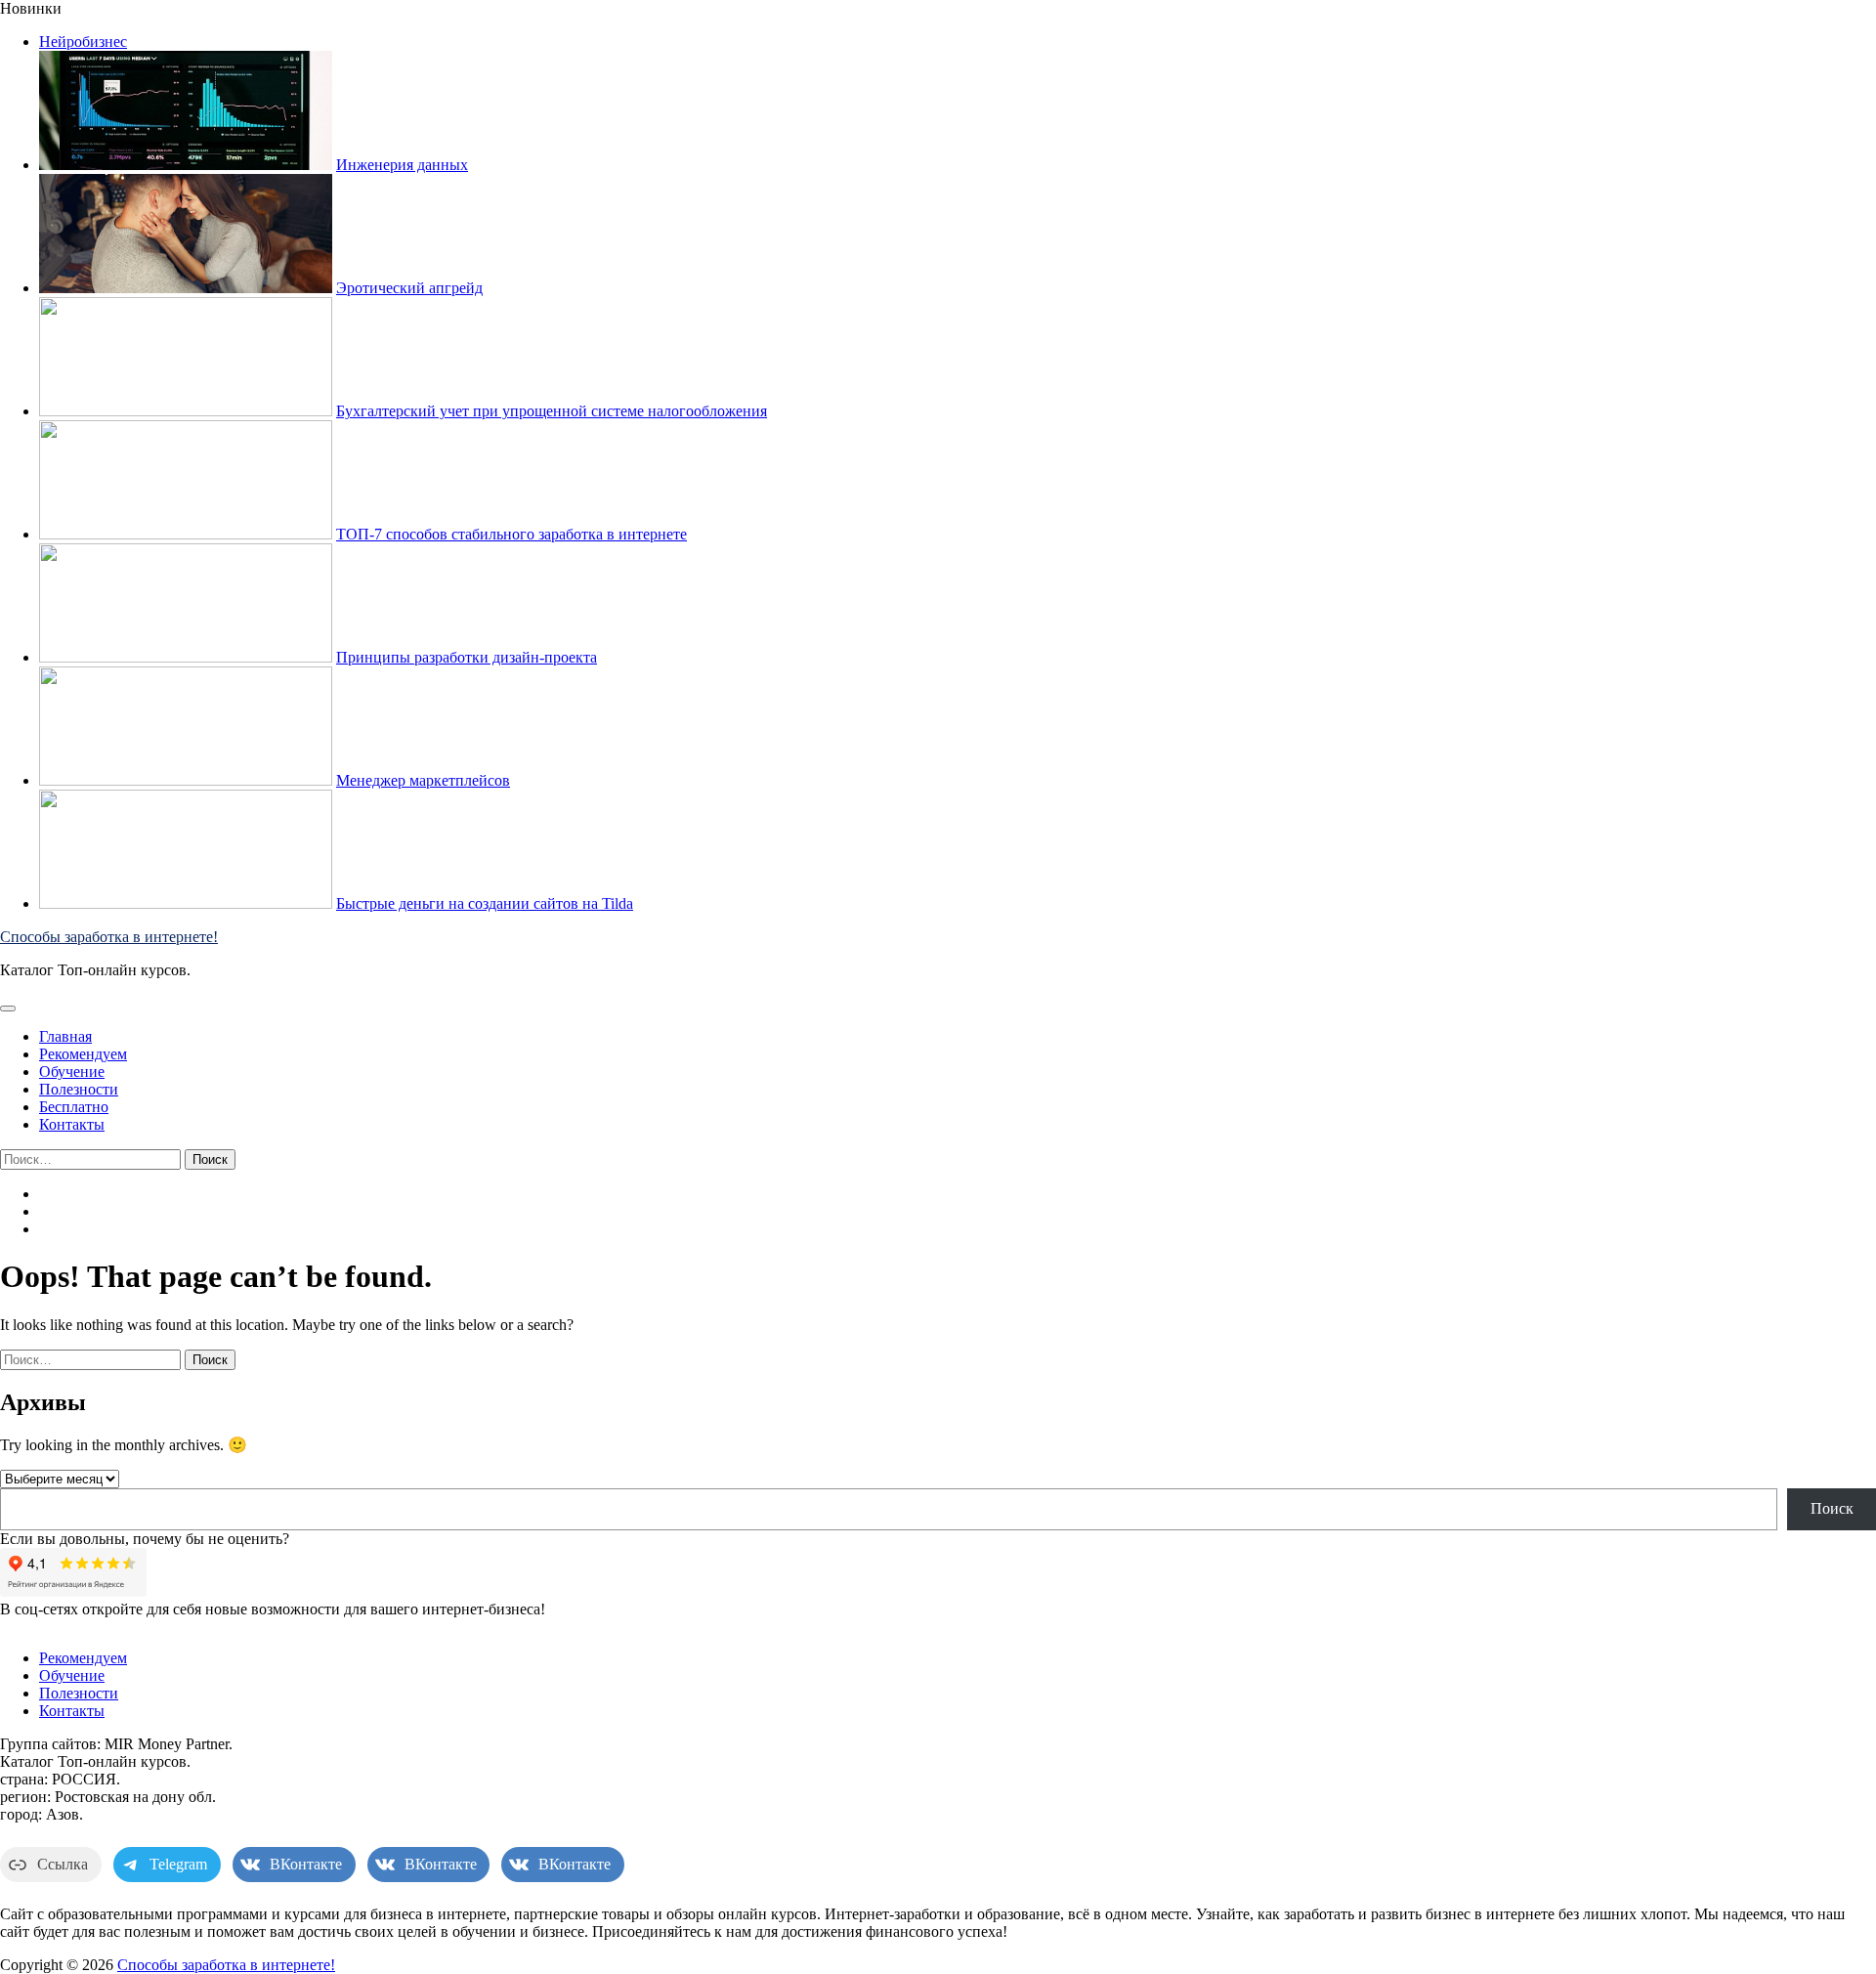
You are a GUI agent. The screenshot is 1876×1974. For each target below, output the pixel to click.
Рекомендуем (83, 1054)
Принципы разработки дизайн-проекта (467, 657)
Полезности (79, 1089)
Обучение (72, 1072)
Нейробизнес (83, 42)
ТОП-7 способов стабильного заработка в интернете (512, 534)
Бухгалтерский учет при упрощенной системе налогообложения (552, 411)
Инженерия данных (402, 165)
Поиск (1832, 1508)
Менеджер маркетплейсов (423, 780)
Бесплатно (74, 1107)
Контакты (72, 1124)
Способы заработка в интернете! (109, 937)
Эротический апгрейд (409, 288)
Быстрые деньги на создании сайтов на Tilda (485, 903)
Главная (65, 1036)
